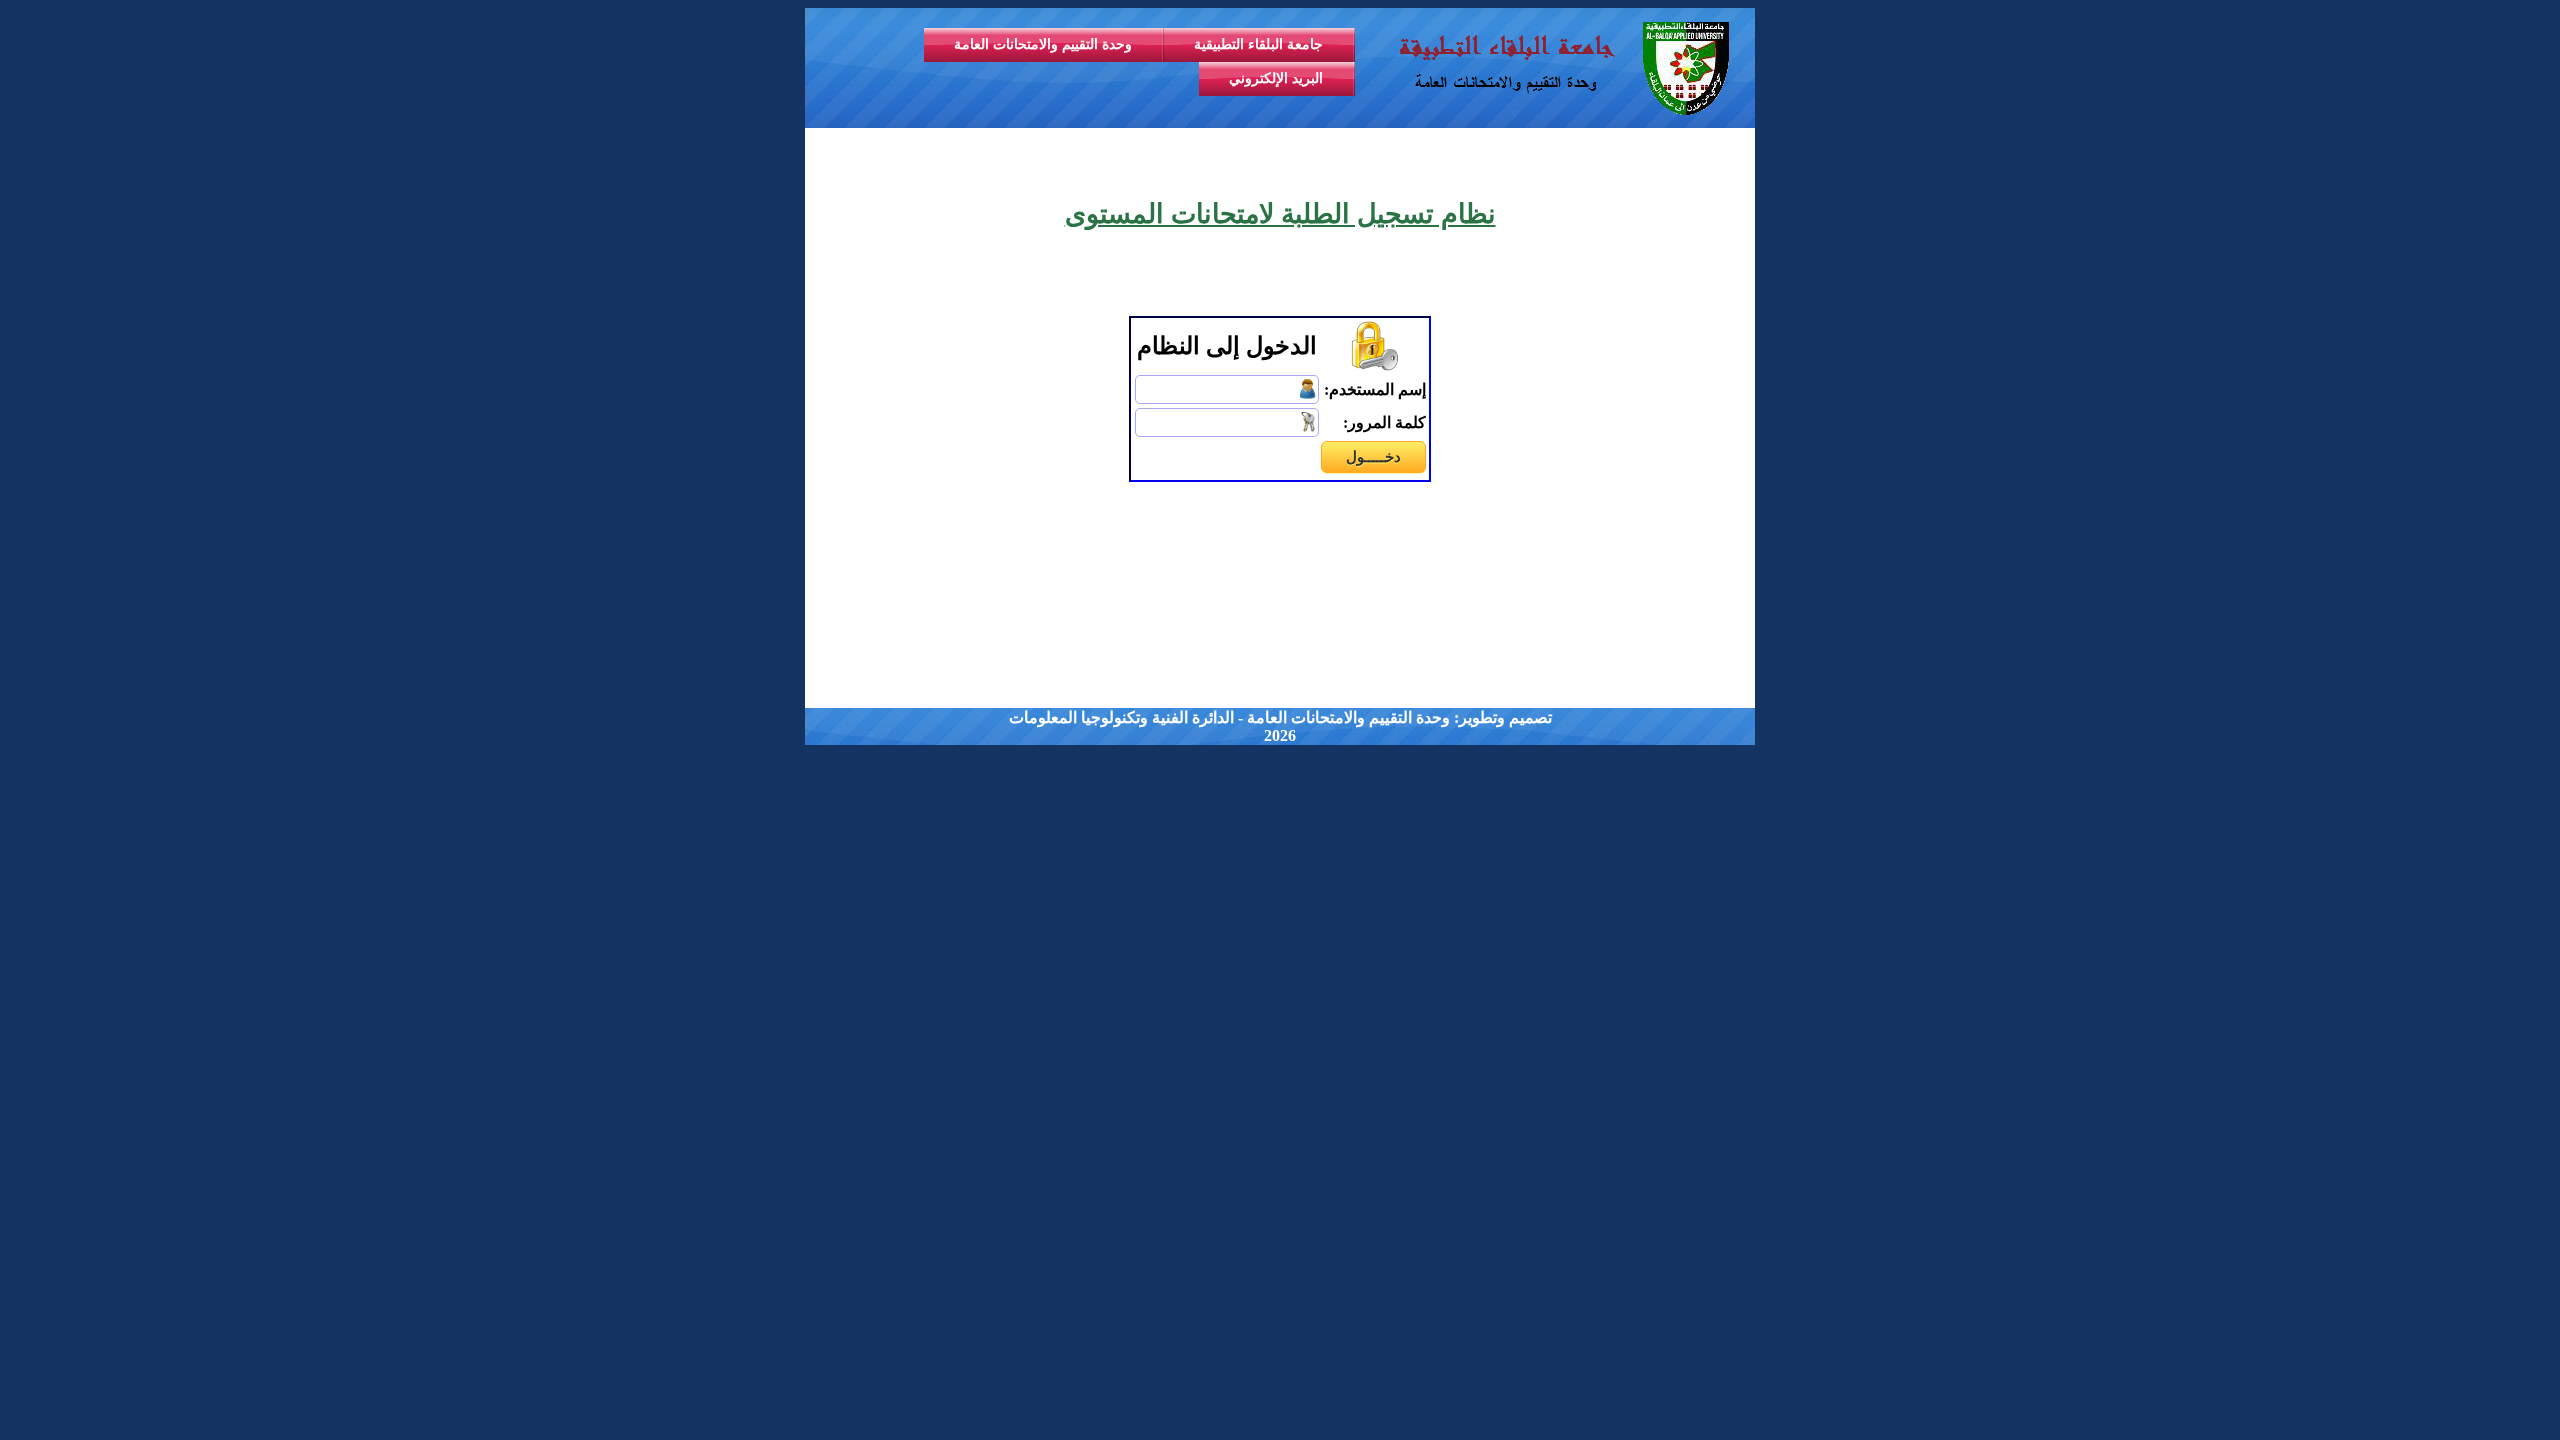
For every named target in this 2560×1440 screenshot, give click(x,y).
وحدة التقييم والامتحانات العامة (1043, 44)
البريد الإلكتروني (1276, 78)
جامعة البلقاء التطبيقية (1258, 44)
